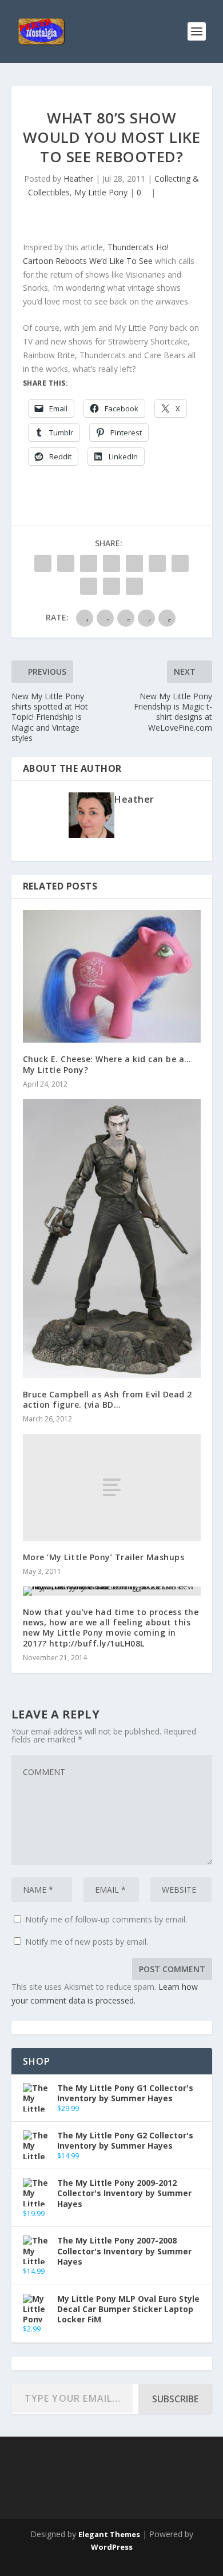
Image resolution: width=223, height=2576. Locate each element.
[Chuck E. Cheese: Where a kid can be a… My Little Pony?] (112, 977)
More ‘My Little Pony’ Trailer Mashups (104, 1557)
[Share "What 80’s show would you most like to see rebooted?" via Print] (134, 586)
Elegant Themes (109, 2534)
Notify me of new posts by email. (87, 1942)
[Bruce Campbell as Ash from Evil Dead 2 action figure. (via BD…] (112, 1239)
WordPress (112, 2547)
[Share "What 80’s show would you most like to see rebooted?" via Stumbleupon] (89, 586)
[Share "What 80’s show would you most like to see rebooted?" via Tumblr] (111, 563)
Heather (78, 179)
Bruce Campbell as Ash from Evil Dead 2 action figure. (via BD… (107, 1399)
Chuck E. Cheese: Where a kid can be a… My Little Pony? (107, 1064)
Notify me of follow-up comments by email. (106, 1919)
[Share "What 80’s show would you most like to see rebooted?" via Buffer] (180, 563)
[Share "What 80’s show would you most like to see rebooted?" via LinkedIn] (157, 563)
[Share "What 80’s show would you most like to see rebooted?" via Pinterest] (134, 563)
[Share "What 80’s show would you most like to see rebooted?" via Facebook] (43, 563)
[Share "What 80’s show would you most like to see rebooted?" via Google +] (89, 563)
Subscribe (175, 2399)
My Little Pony (101, 192)
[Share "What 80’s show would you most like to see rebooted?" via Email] (111, 586)
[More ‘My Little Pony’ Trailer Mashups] (112, 1487)
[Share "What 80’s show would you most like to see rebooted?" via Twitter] (66, 563)
